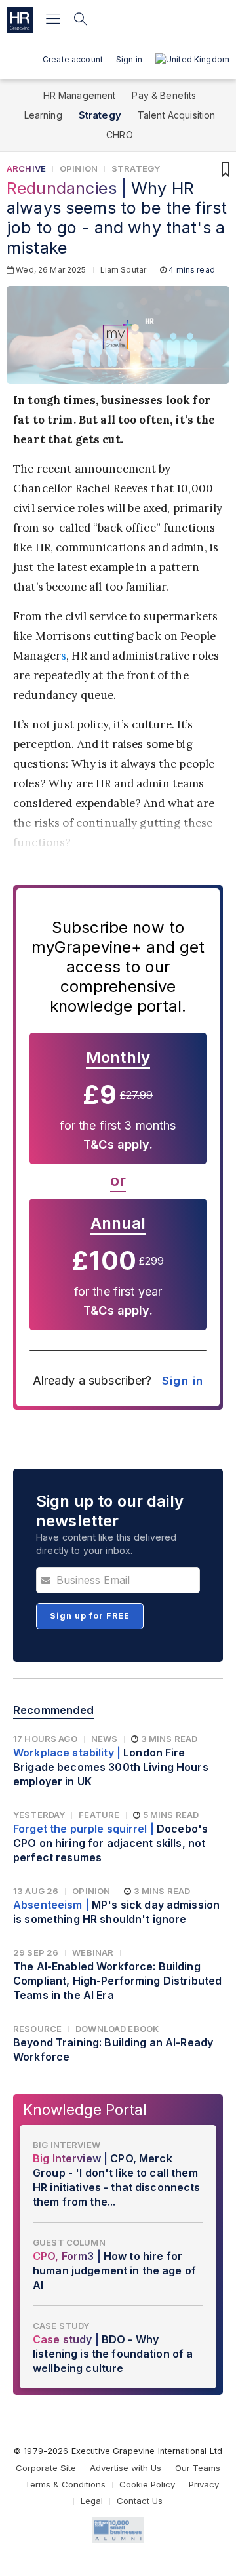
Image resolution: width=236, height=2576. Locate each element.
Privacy (204, 2484)
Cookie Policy (147, 2484)
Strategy (100, 115)
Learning (43, 115)
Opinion (79, 168)
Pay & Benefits (164, 95)
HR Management (80, 95)
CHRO (120, 135)
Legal (92, 2501)
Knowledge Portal (85, 2110)
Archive (26, 168)
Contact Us (140, 2501)
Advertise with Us (126, 2468)
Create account (73, 59)
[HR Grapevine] (20, 20)
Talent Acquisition (177, 115)
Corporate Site (46, 2468)
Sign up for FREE (90, 1616)
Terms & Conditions (65, 2484)
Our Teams (198, 2468)
